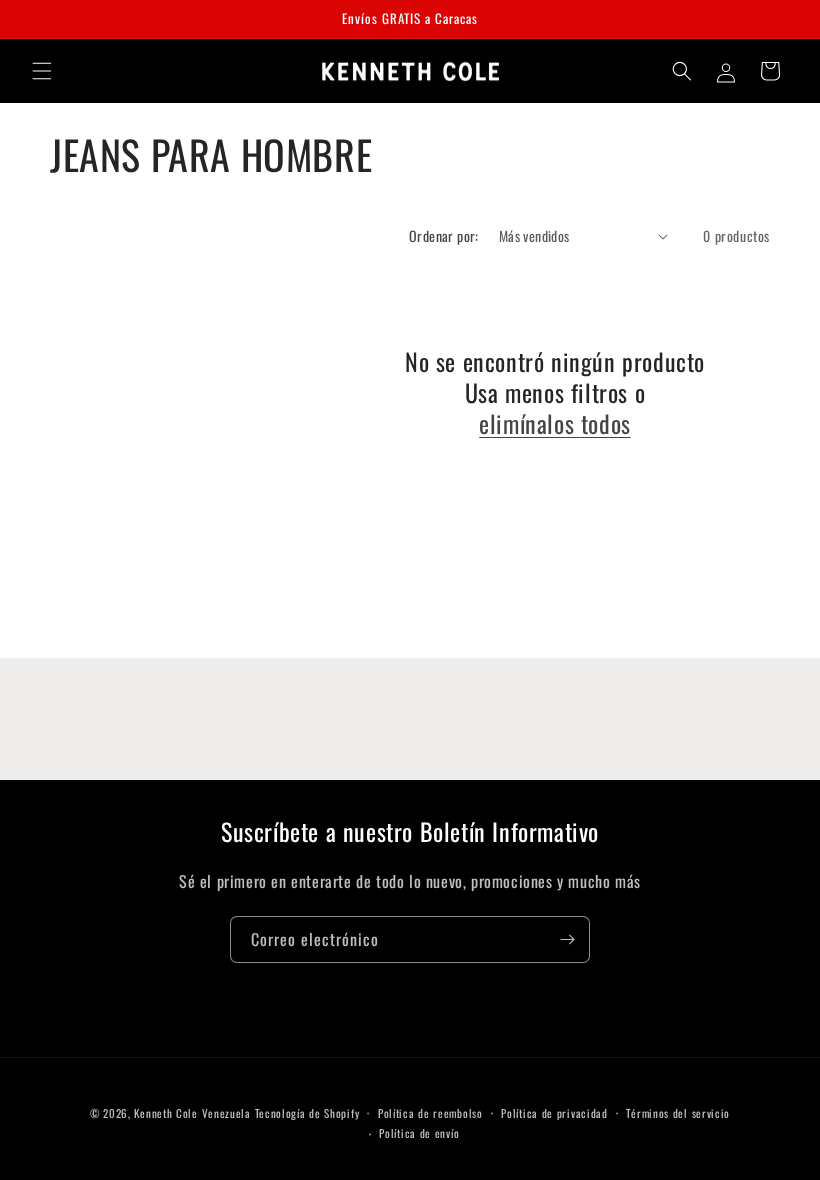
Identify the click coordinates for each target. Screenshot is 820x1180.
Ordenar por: (444, 235)
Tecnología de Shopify (307, 1113)
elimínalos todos (555, 423)
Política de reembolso (430, 1113)
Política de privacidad (554, 1113)
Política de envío (419, 1133)
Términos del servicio (678, 1113)
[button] (42, 71)
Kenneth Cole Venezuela (192, 1113)
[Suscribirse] (567, 939)
